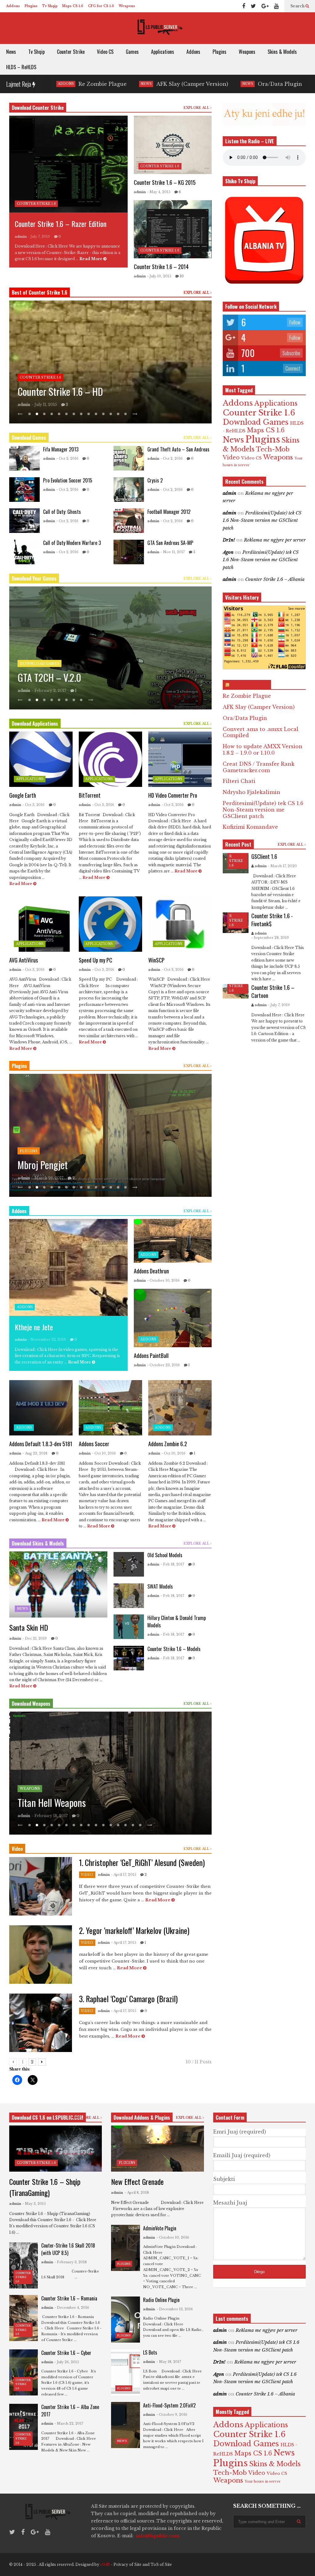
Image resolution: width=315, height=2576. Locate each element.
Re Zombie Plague (247, 696)
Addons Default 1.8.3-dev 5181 (41, 1444)
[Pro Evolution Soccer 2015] (24, 490)
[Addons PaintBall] (173, 1318)
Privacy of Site (128, 2564)
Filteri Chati (239, 781)
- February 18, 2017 (50, 1816)
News (11, 52)
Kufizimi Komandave (250, 827)
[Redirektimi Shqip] (110, 1135)
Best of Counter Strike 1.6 (40, 292)
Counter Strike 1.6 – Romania (69, 2298)
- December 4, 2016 (72, 2308)
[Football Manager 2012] (129, 521)
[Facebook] (244, 6)
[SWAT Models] (129, 1596)
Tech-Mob (273, 449)
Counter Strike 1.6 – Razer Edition (61, 224)
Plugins (31, 6)
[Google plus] (265, 6)
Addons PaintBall (151, 1355)
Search (298, 6)
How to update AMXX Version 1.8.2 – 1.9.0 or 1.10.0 (263, 750)
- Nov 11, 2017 (173, 552)
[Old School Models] (129, 1564)
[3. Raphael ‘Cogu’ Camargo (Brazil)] (41, 2023)
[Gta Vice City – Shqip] (110, 648)
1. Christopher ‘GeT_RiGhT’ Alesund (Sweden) (142, 1862)
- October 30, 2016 (50, 1178)
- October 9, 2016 (172, 2415)
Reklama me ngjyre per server (275, 540)
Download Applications (35, 724)
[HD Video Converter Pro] (180, 759)
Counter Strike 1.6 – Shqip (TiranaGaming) (45, 2187)
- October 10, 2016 (163, 1280)
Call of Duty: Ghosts (62, 512)
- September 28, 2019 (270, 938)
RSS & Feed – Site (250, 685)
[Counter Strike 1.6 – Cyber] (24, 2372)
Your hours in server (263, 2481)
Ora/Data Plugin (160, 84)
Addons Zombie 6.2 (168, 1444)
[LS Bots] (125, 2372)
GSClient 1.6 (264, 856)
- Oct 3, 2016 (34, 805)
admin (21, 236)
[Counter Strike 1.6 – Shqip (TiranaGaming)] (56, 2149)
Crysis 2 (155, 480)
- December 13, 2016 (175, 2309)
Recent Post (238, 844)
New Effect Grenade (137, 2181)
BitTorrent (90, 795)
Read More (91, 259)
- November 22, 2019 (47, 1340)
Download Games (29, 438)
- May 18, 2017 (169, 2362)
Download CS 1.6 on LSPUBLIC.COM (48, 2118)
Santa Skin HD (29, 1627)
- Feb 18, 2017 (172, 1564)
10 (181, 276)
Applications (163, 52)
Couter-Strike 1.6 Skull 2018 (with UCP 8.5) (68, 2249)
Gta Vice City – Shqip (56, 677)
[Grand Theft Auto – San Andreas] (129, 458)
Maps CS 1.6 (73, 6)
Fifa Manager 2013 (61, 449)
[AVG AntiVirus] (41, 924)
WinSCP (156, 960)
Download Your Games (34, 578)
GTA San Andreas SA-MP (170, 543)
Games (132, 52)
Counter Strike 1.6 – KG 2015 (165, 182)
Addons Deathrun (151, 1271)
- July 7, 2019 (39, 236)
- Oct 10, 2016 (104, 1453)
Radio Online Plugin (161, 2300)
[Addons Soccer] (110, 1408)
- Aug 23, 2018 (35, 1453)
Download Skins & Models (38, 1543)
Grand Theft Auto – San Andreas (178, 449)
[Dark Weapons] (110, 1773)
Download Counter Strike (38, 108)
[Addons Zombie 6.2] (180, 1408)
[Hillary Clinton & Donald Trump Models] (129, 1627)
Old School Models (165, 1555)
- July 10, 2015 (159, 276)
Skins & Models (282, 52)
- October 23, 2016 (163, 1365)
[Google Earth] (41, 759)
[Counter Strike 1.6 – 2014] (173, 229)
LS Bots (150, 2352)
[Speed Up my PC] (110, 924)
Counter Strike (71, 52)
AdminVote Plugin (160, 2228)
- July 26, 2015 (67, 2362)
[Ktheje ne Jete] (68, 1267)
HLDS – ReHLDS (21, 67)
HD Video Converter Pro (173, 795)
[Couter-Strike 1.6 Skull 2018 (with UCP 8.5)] (24, 2265)
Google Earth (23, 795)
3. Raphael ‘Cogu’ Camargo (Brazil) (128, 1999)
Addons (13, 6)
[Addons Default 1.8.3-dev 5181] (41, 1408)
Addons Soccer (94, 1444)
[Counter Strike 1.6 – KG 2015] (173, 145)
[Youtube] (276, 6)
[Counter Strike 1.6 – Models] (129, 1658)
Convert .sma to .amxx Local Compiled (263, 84)
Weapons (127, 6)
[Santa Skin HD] (58, 1584)
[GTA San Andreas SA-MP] (129, 552)
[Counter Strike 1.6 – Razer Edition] (68, 164)
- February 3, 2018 (71, 2262)
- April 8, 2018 (137, 2193)
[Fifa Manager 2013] (24, 458)
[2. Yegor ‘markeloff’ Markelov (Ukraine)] (41, 1955)
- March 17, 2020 (282, 866)
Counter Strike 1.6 (36, 204)
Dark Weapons (43, 1802)
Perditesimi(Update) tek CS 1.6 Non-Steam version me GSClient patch (262, 520)
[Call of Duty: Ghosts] (24, 521)
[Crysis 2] (129, 490)
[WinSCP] (180, 924)
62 (80, 405)
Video (87, 1875)
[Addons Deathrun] (173, 1241)
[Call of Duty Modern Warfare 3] (24, 552)
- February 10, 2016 (50, 405)
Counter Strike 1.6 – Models (174, 1649)
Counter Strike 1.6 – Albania (275, 579)
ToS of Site (161, 2564)
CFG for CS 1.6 (101, 6)
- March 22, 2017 (69, 2423)
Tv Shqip (50, 6)
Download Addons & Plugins (142, 2118)
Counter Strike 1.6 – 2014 (161, 267)
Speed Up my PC (96, 960)
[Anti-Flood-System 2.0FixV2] (125, 2425)
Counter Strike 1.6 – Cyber (66, 2353)
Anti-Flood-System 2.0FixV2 (169, 2405)
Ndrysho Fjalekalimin (251, 792)
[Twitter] (253, 6)
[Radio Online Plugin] (125, 2320)
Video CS (105, 52)
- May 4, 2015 (159, 192)
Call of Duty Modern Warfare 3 (72, 543)
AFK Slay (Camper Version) (72, 84)
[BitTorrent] (110, 759)
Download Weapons (31, 1704)
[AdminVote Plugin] (125, 2248)
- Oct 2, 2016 (67, 458)
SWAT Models (160, 1586)
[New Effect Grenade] (157, 2149)
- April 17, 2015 (124, 1875)
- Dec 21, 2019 (35, 1638)
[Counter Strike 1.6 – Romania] (24, 2318)
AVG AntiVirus (24, 960)
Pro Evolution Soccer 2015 (68, 480)
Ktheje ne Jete (34, 1327)
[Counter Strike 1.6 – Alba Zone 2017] (24, 2427)
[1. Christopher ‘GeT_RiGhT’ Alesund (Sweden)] (41, 1886)
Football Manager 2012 (169, 512)
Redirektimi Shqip (49, 1165)
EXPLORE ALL (197, 108)
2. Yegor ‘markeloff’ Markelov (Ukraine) (134, 1930)
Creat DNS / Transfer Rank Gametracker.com (259, 767)
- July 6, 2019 (44, 691)
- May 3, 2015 (34, 2204)
